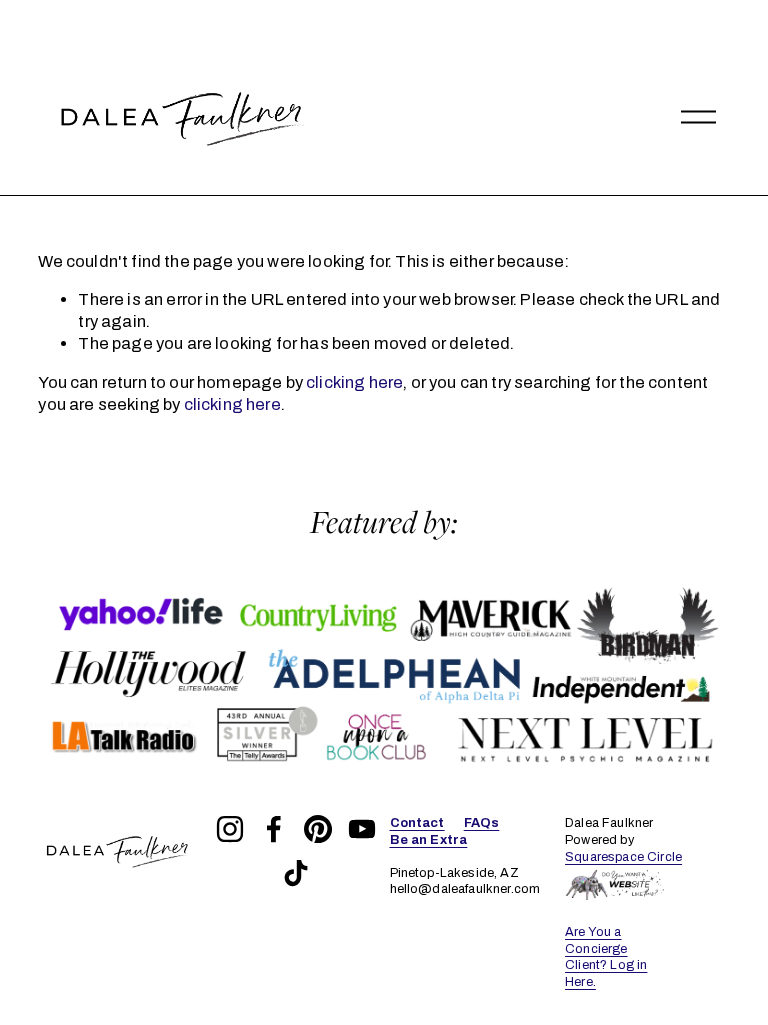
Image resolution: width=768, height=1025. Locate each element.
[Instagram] (230, 829)
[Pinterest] (318, 829)
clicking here (354, 382)
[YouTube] (362, 829)
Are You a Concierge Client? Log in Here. (606, 957)
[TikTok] (296, 873)
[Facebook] (274, 829)
